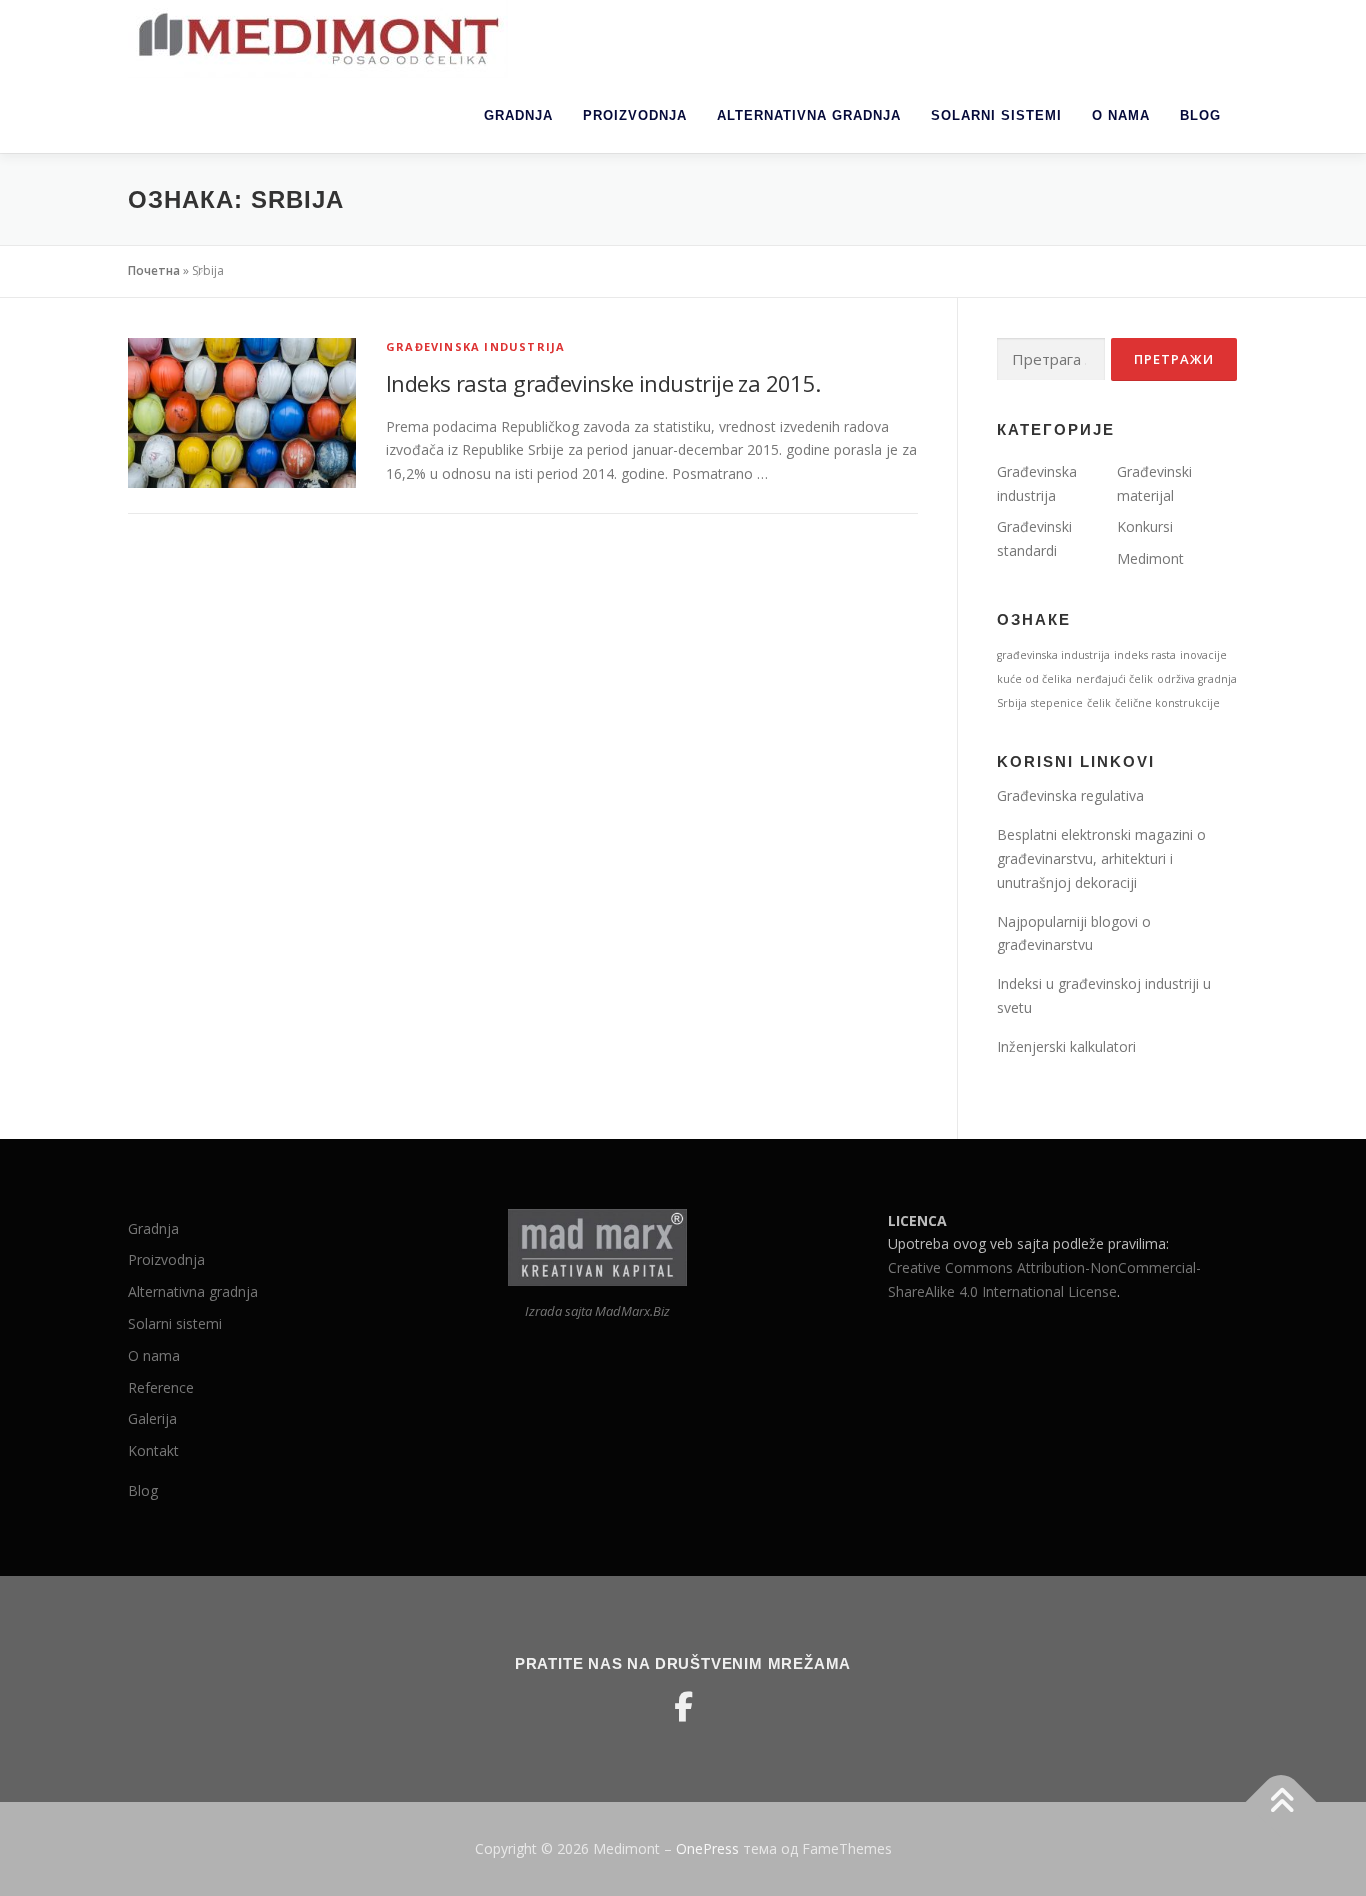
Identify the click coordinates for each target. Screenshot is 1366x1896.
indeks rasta (1145, 655)
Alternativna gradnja (809, 115)
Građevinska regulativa (1070, 795)
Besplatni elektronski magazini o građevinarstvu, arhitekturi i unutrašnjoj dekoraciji (1101, 858)
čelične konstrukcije (1167, 703)
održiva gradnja (1197, 679)
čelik (1099, 703)
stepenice (1057, 703)
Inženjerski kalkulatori (1066, 1046)
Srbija (1012, 703)
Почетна (154, 270)
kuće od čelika (1034, 679)
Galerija (152, 1418)
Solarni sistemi (996, 115)
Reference (161, 1387)
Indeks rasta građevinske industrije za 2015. (603, 383)
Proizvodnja (635, 115)
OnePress (707, 1848)
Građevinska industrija (475, 346)
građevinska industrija (1053, 655)
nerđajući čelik (1114, 679)
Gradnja (518, 115)
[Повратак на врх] (1281, 1802)
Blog (1200, 115)
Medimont (1150, 558)
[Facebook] (683, 1707)
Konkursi (1145, 526)
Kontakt (153, 1450)
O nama (1121, 115)
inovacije (1203, 655)
